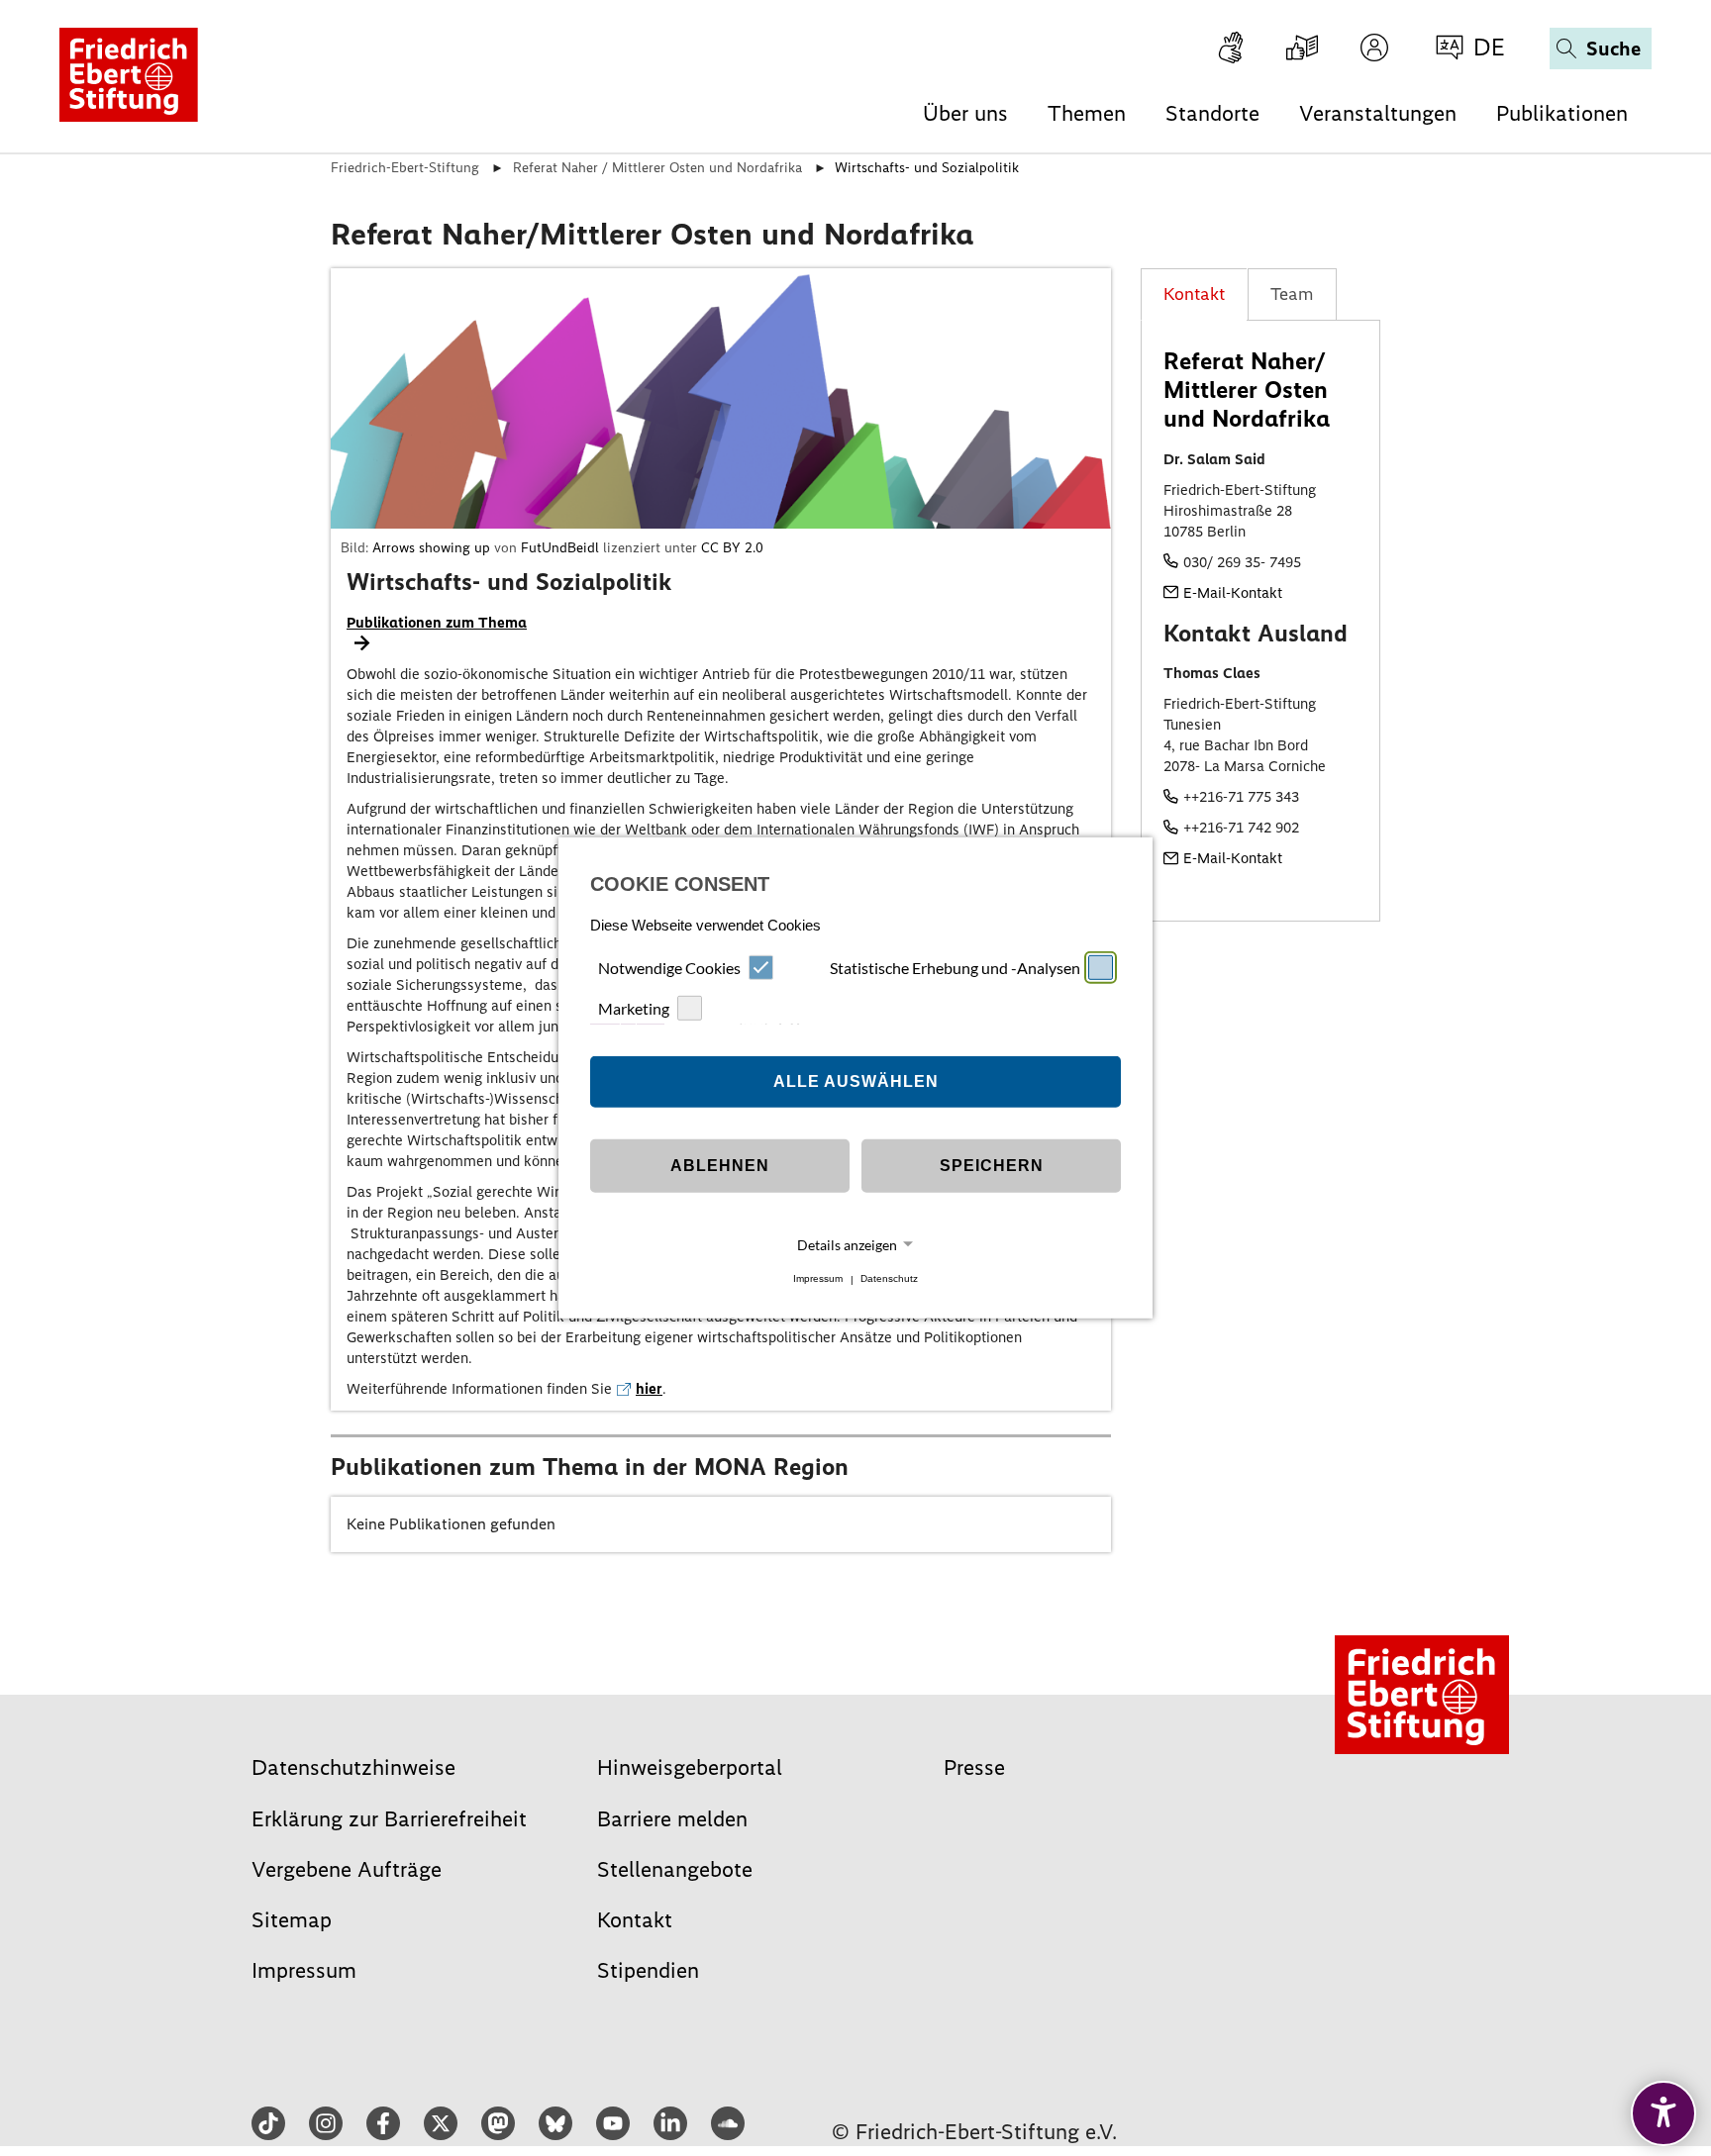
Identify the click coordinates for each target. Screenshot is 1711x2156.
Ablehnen (720, 1166)
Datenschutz (889, 1279)
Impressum (818, 1279)
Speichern (992, 1166)
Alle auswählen (856, 1081)
